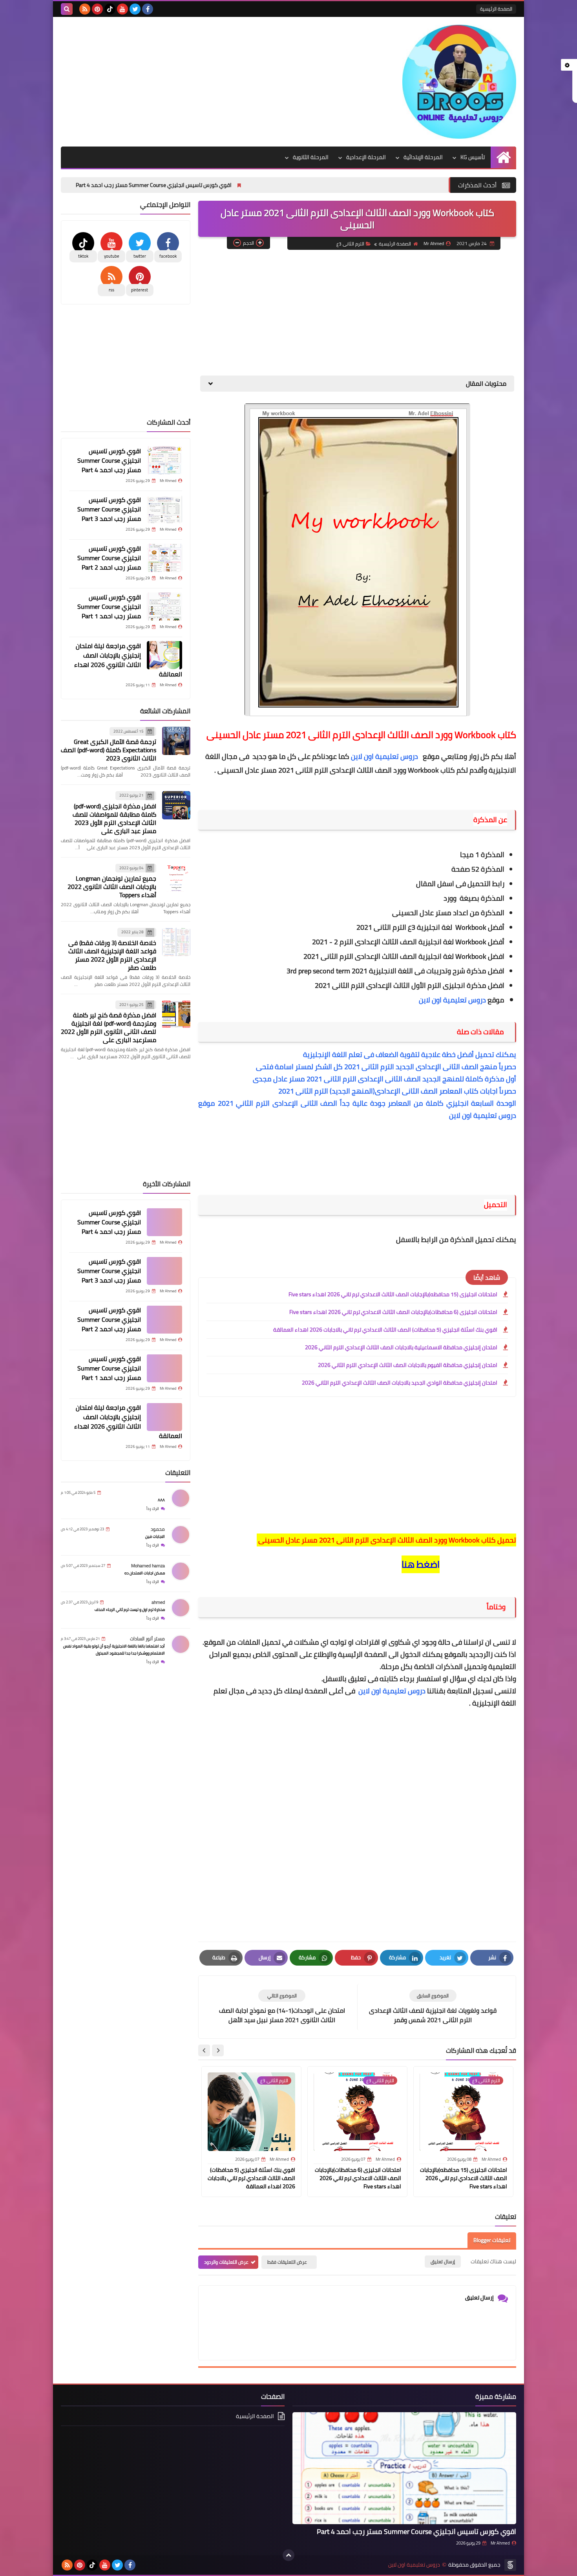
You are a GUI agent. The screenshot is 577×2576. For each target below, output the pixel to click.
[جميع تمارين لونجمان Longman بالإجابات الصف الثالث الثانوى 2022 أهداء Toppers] (176, 878)
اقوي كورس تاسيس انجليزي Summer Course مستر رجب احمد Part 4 (244, 185)
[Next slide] (204, 2050)
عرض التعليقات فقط (287, 2262)
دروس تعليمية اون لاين (385, 756)
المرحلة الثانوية (311, 157)
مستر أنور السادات (147, 1639)
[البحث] (67, 9)
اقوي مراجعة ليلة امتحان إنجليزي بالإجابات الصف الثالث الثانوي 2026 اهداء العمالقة (128, 660)
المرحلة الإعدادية (366, 157)
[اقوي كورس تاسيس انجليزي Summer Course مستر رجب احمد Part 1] (164, 606)
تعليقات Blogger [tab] (492, 2240)
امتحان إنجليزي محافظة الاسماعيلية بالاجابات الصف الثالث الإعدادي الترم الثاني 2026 (401, 1347)
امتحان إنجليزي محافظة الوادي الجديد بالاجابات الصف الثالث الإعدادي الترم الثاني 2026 (400, 1383)
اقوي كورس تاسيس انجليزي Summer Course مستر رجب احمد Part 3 (109, 509)
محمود (158, 1529)
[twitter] (135, 9)
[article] (282, 2007)
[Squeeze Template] (510, 2565)
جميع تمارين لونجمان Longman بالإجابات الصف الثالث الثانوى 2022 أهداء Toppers (112, 887)
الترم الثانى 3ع (350, 244)
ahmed (158, 1602)
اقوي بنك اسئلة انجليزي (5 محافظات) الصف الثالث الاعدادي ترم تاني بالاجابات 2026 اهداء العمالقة (385, 1330)
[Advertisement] (204, 80)
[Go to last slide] (218, 2050)
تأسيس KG (473, 157)
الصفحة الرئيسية (496, 9)
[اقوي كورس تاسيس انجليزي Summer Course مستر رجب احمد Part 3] (164, 509)
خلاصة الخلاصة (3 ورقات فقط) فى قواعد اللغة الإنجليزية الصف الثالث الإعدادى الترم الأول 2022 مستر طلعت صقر (112, 955)
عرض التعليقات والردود (226, 2262)
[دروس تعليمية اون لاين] (459, 82)
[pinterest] (97, 9)
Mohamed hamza (148, 1566)
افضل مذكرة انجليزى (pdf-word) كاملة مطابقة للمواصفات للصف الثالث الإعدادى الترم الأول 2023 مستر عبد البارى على (114, 818)
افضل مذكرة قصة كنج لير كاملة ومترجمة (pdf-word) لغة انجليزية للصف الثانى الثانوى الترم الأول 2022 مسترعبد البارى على (109, 1028)
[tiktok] (110, 9)
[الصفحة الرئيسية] (503, 157)
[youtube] (122, 9)
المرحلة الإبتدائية (423, 157)
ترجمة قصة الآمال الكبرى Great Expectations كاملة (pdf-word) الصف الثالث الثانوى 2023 (109, 750)
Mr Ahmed (500, 2543)
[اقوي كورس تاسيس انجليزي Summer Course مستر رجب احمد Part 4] (164, 460)
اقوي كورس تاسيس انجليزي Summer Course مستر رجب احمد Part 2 (109, 558)
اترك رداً (153, 1509)
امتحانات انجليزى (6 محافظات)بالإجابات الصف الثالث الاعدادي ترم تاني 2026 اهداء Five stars (393, 1312)
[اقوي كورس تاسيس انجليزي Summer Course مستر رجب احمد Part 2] (164, 558)
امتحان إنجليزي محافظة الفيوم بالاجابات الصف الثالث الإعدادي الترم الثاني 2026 (408, 1365)
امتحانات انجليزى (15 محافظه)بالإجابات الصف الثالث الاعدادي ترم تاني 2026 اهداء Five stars (393, 1294)
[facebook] (148, 9)
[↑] (288, 2555)
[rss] (85, 9)
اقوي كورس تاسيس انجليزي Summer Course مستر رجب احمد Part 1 (109, 606)
